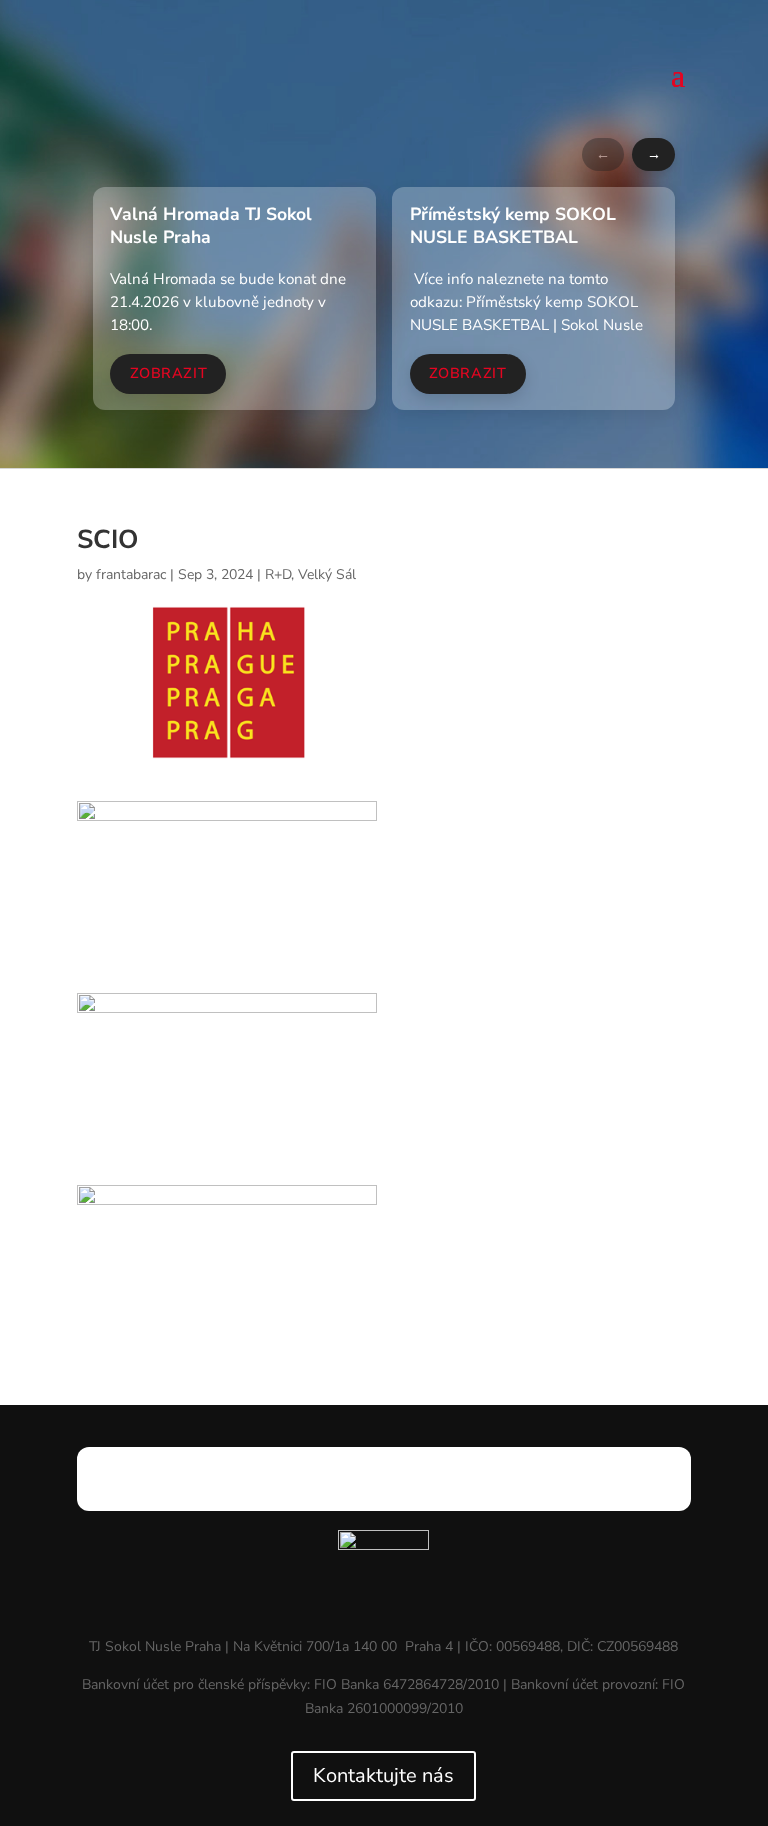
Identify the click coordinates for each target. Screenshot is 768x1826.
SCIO (107, 539)
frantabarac (131, 574)
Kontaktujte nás (383, 1775)
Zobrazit (169, 373)
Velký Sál (327, 574)
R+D (278, 574)
